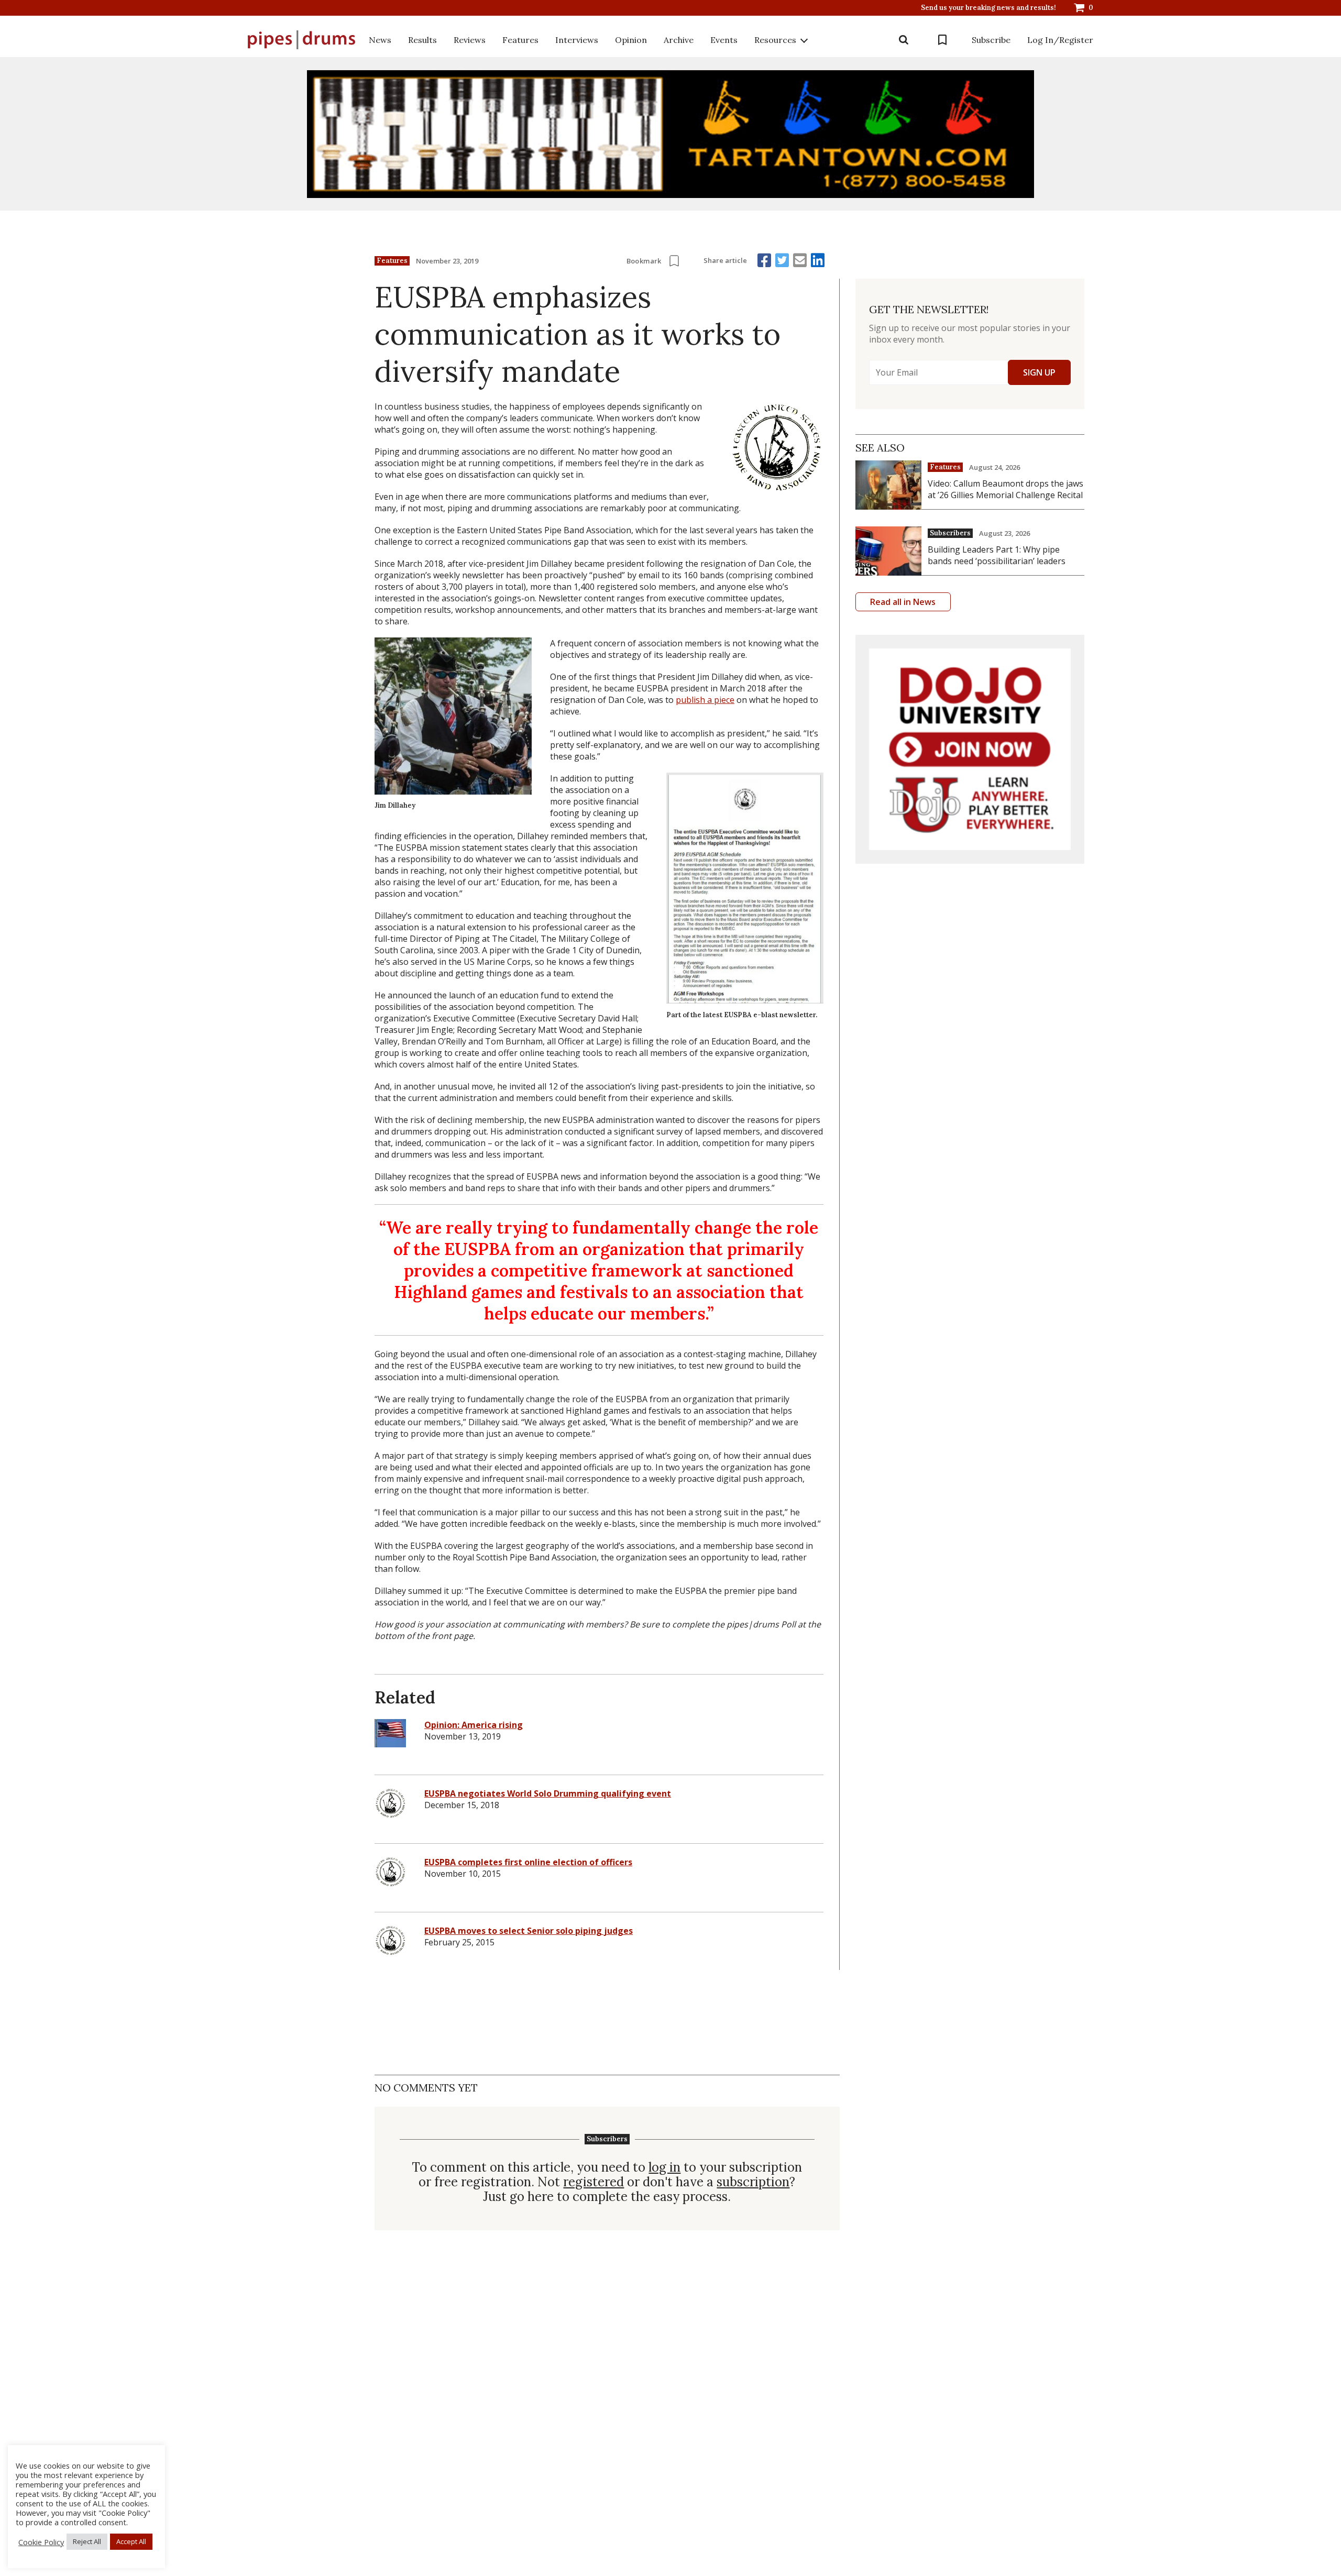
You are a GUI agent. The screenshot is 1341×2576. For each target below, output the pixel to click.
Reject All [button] (87, 2541)
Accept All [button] (131, 2541)
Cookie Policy (41, 2542)
